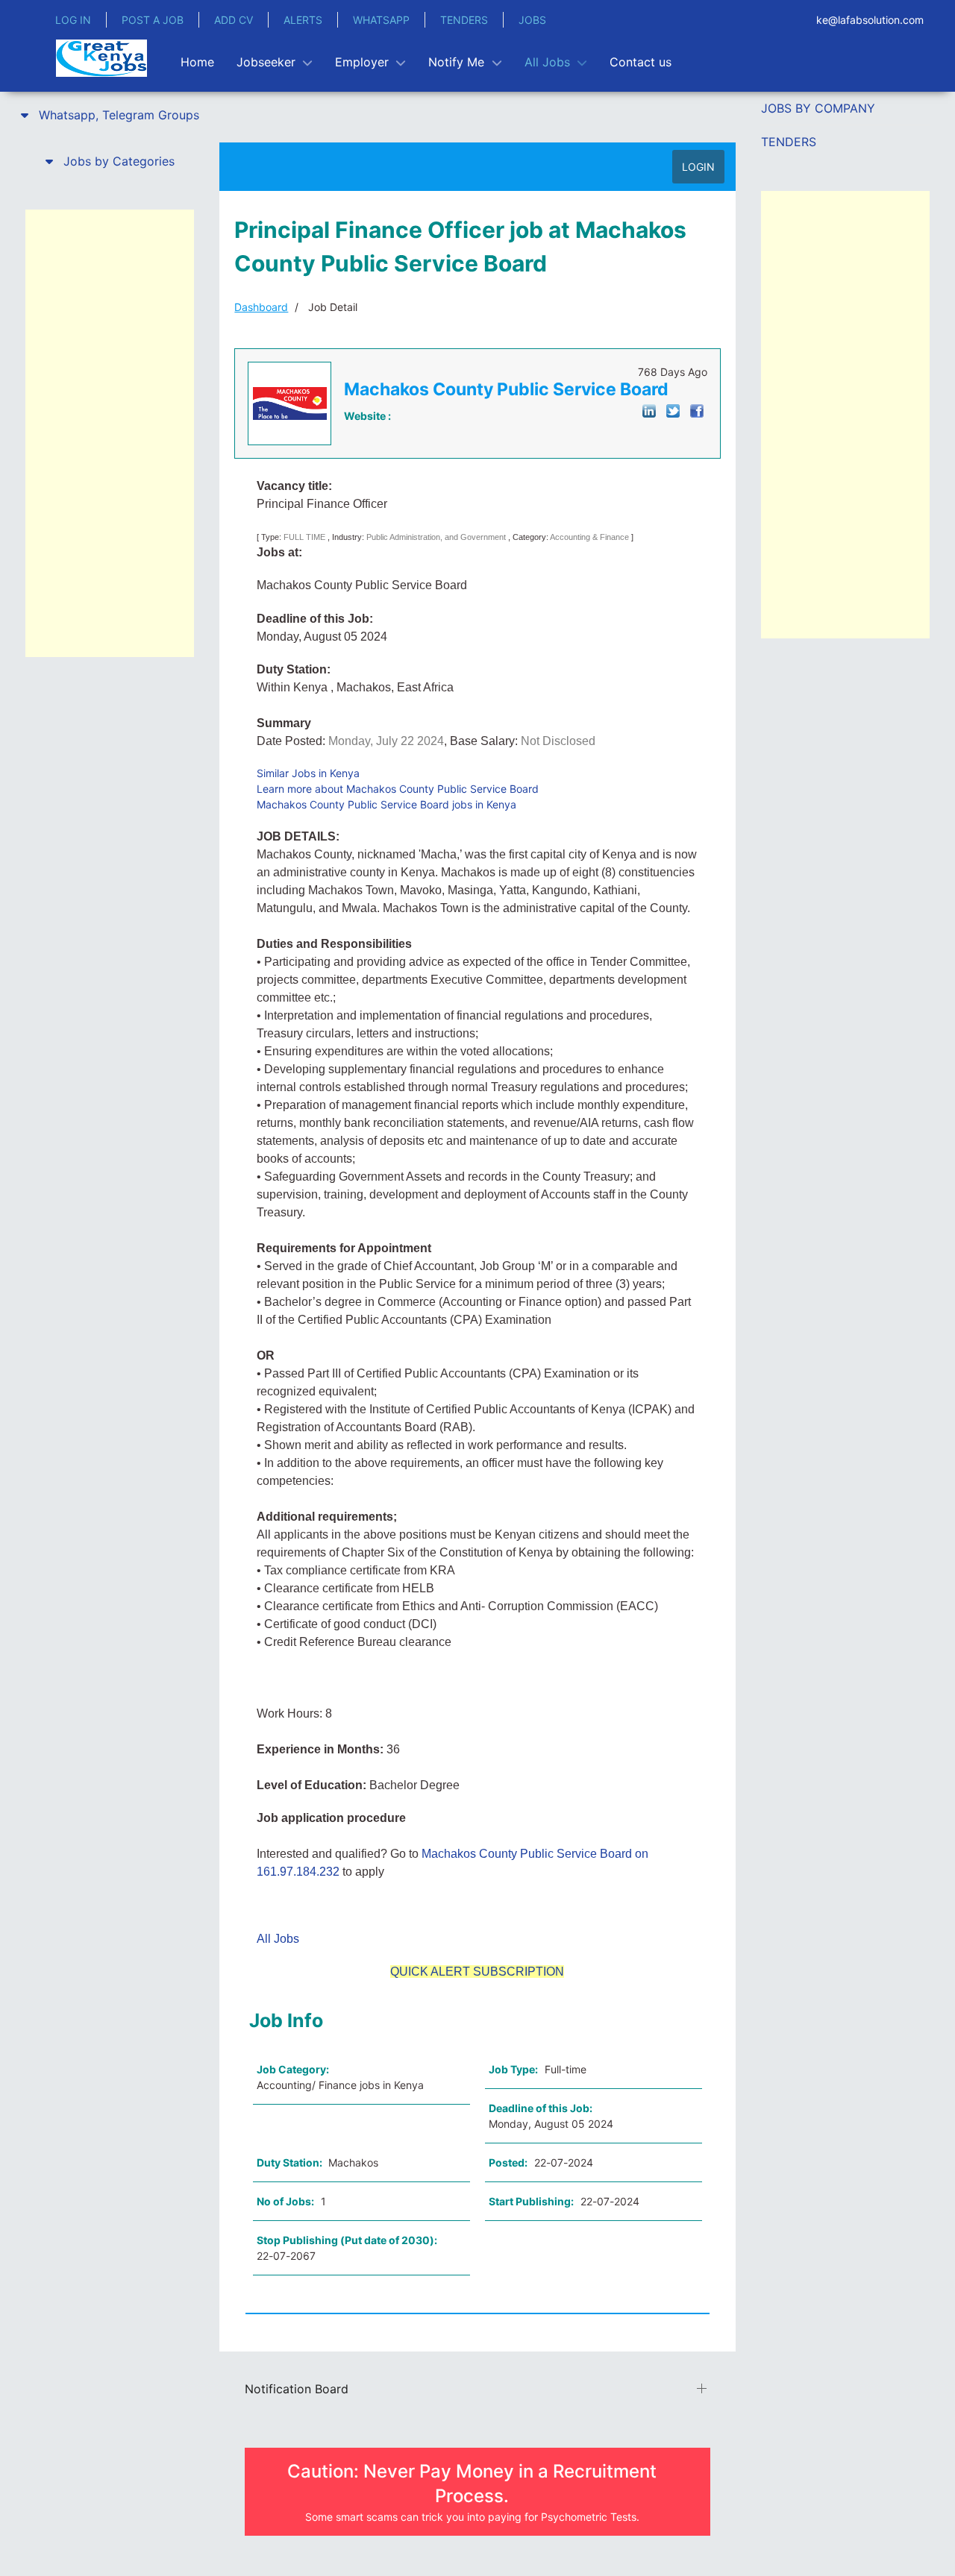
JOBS (532, 20)
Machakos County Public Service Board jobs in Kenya (386, 804)
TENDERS (464, 20)
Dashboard (261, 307)
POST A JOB (153, 20)
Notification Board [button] (297, 2389)
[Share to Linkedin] (649, 410)
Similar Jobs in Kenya (308, 773)
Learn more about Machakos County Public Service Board (398, 789)
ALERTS (303, 20)
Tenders (789, 142)
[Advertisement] (110, 433)
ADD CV (234, 20)
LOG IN (73, 20)
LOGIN (698, 167)
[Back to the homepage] (101, 58)
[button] (110, 115)
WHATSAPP (381, 20)
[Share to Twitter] (673, 410)
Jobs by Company (818, 108)
